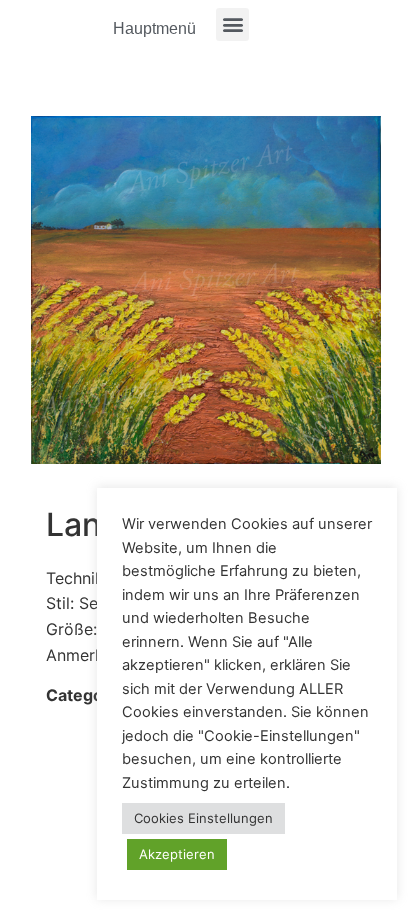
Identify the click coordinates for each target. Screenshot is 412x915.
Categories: (92, 695)
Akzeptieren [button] (177, 854)
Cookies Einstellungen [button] (203, 818)
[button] (232, 24)
